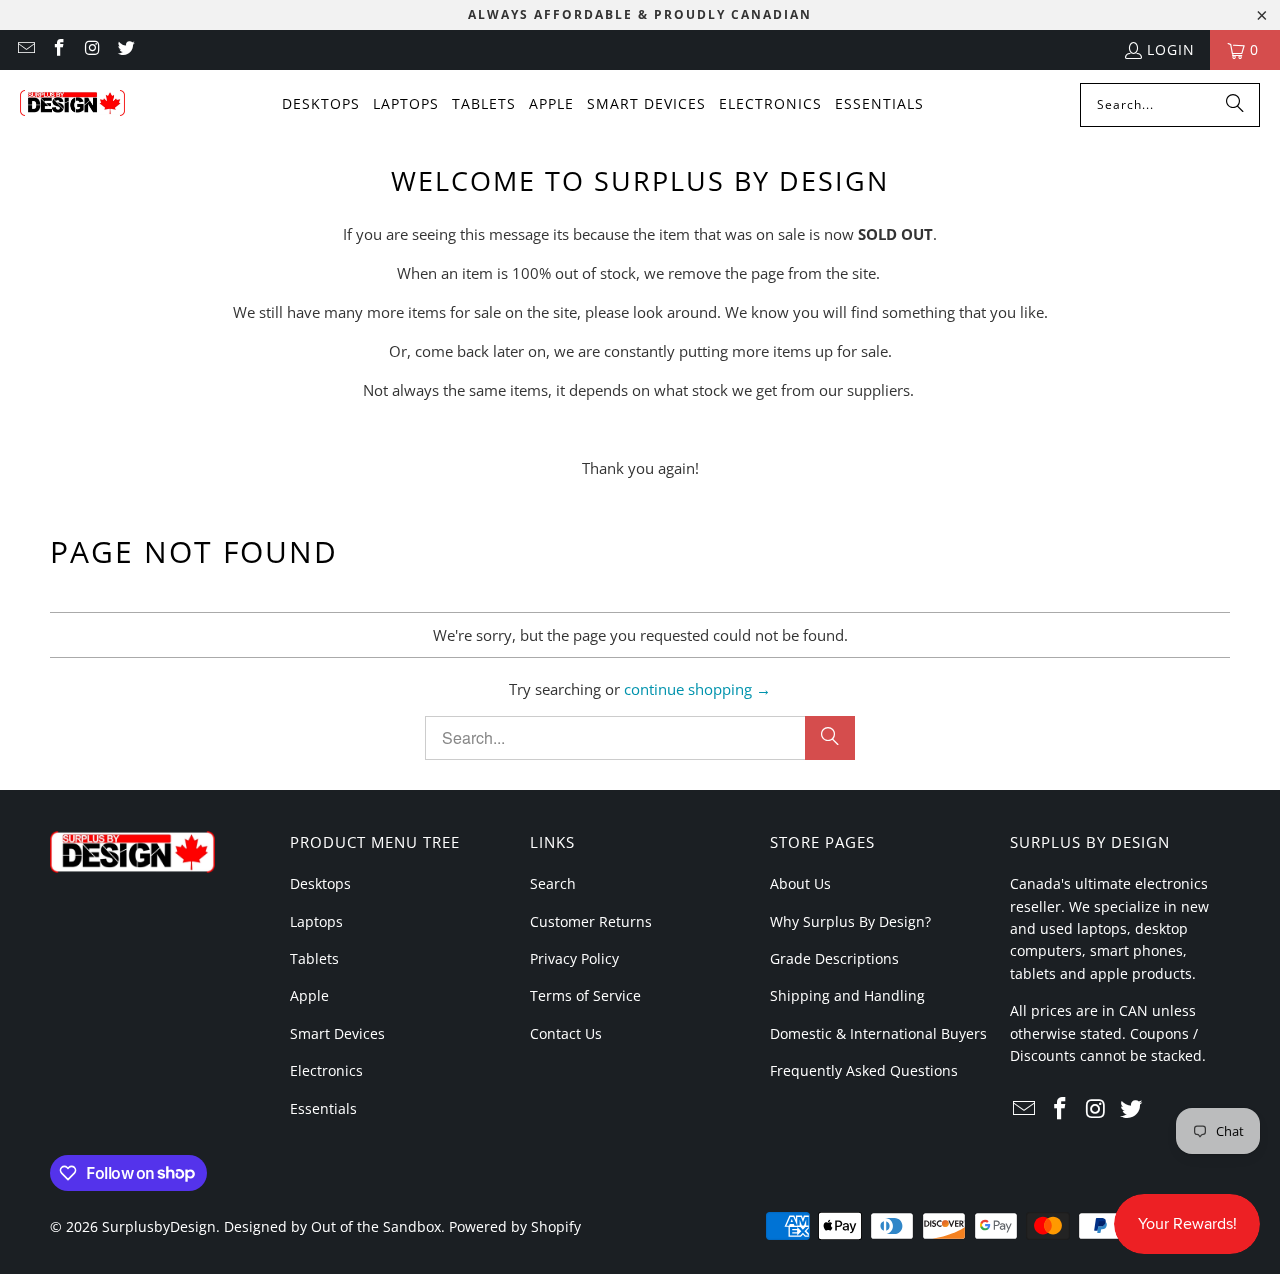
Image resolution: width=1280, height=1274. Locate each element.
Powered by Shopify (515, 1226)
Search (553, 883)
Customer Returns (591, 921)
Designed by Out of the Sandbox (332, 1226)
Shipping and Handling (847, 995)
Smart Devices (337, 1033)
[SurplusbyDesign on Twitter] (126, 49)
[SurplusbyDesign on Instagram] (92, 49)
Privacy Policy (574, 958)
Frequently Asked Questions (864, 1070)
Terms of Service (585, 995)
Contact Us (566, 1033)
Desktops (320, 883)
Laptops (316, 921)
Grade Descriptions (834, 958)
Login (1171, 49)
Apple (309, 995)
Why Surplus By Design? (850, 921)
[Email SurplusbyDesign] (25, 49)
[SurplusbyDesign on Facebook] (59, 49)
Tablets (314, 958)
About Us (800, 883)
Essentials (323, 1108)
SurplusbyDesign (159, 1226)
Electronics (326, 1070)
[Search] (1235, 105)
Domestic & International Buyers (878, 1033)
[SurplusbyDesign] (72, 105)
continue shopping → (697, 689)
